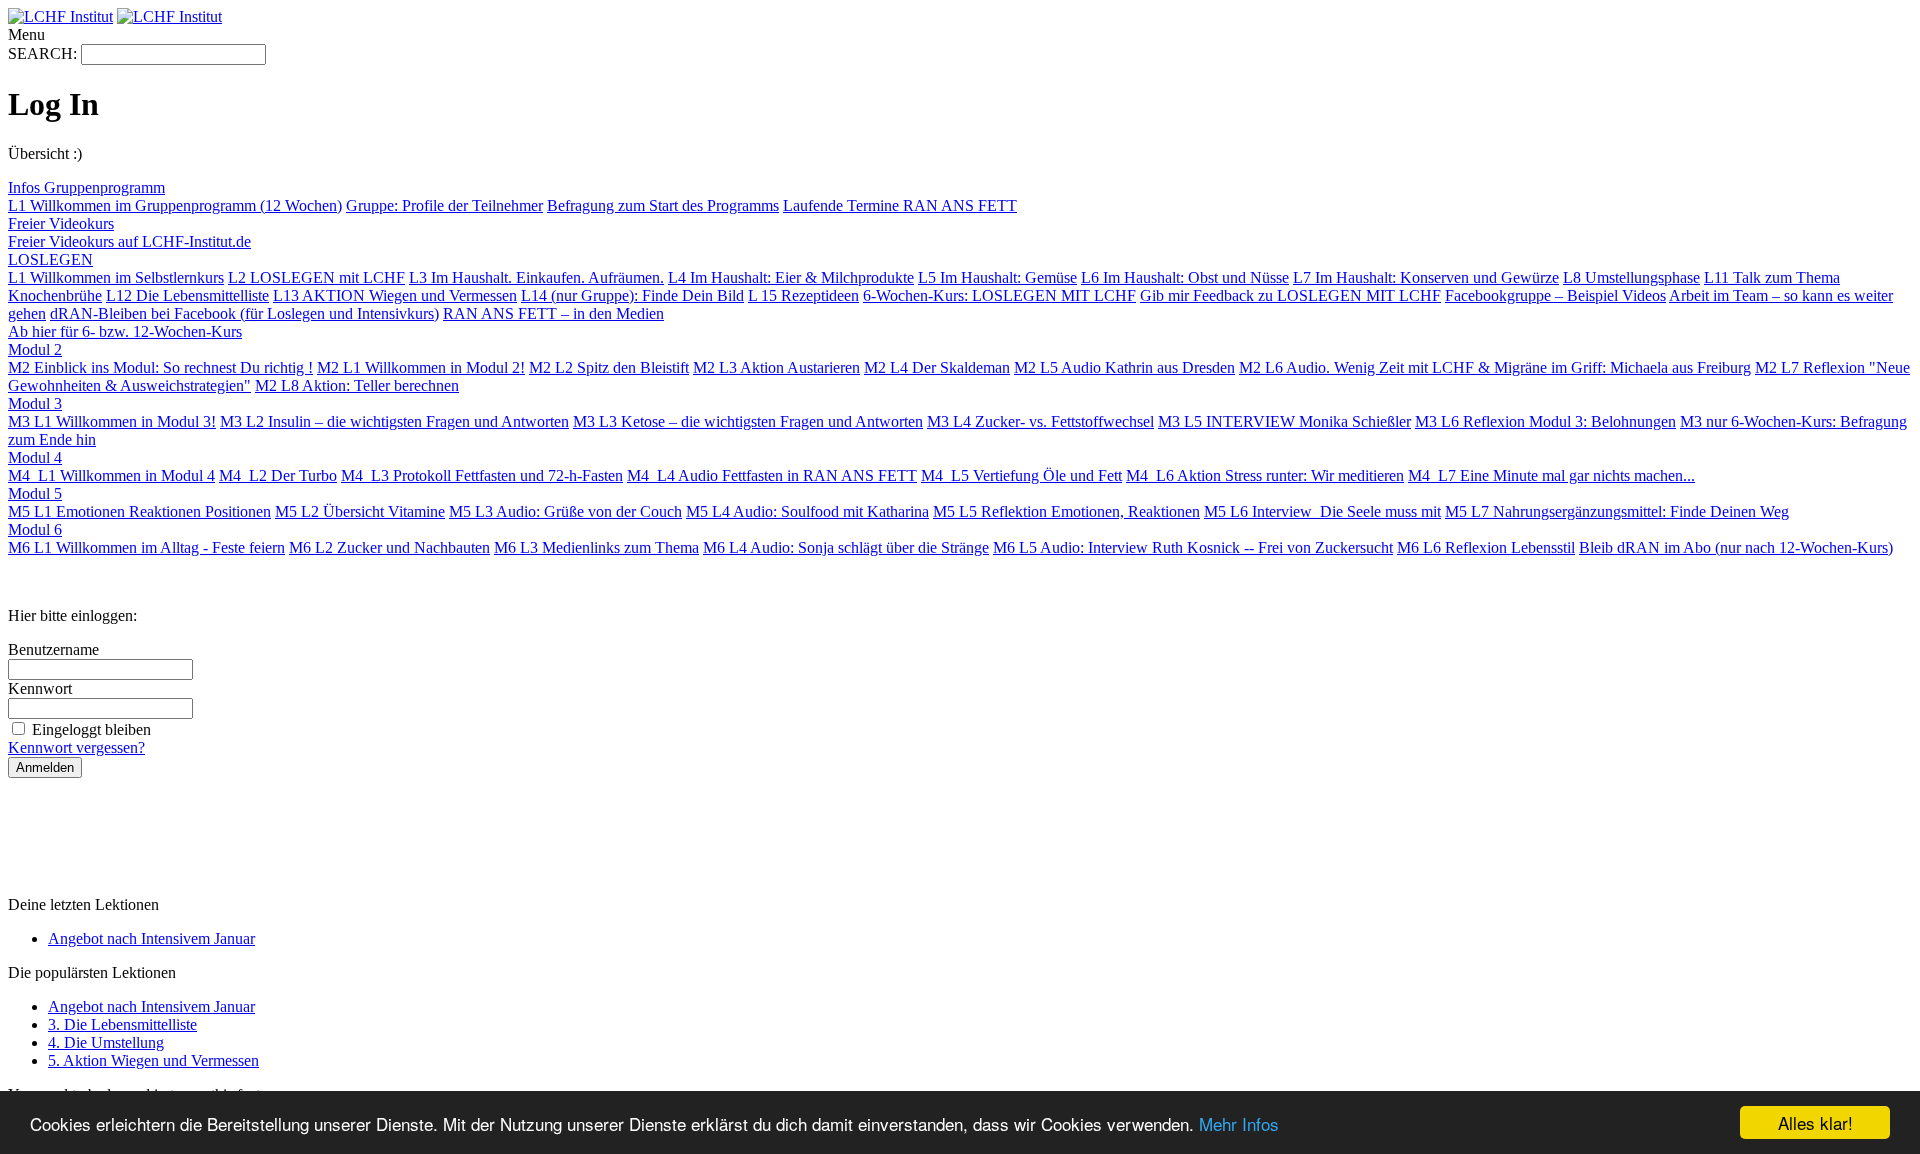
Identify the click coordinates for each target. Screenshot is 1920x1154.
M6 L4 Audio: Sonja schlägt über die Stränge (846, 547)
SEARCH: (44, 53)
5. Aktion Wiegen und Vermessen (153, 1060)
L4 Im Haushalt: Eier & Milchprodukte (791, 277)
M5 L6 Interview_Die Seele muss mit (1322, 511)
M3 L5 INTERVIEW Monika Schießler (1284, 421)
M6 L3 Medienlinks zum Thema (596, 547)
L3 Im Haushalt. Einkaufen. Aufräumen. (536, 277)
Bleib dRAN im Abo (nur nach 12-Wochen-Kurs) (1736, 547)
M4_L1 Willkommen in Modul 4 (111, 475)
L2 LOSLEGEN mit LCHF (316, 277)
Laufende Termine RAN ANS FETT (900, 205)
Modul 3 (35, 403)
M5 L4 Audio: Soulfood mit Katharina (807, 511)
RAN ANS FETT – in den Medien (553, 313)
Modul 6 (35, 529)
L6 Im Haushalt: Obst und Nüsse (1185, 277)
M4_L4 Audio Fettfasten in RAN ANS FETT (772, 475)
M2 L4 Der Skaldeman (937, 367)
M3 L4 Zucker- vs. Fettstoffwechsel (1040, 421)
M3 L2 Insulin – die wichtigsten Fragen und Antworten (394, 421)
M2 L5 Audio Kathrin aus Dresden (1124, 367)
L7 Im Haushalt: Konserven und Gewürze (1426, 277)
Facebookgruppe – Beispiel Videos (1555, 295)
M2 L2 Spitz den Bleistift (609, 367)
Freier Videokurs (61, 223)
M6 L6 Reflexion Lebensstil (1486, 547)
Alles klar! (1815, 1122)
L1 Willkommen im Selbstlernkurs (116, 277)
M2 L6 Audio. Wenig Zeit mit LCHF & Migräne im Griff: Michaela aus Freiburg (1495, 367)
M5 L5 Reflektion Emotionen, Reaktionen (1066, 511)
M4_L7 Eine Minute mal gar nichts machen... (1551, 475)
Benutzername (53, 649)
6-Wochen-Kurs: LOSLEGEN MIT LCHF (999, 295)
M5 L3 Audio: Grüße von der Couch (565, 511)
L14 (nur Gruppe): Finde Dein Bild (632, 295)
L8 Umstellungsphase (1631, 277)
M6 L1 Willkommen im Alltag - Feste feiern (146, 547)
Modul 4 (35, 457)
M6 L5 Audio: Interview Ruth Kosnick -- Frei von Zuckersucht (1193, 547)
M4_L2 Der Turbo (278, 475)
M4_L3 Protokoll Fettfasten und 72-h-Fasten (482, 475)
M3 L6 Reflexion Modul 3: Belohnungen (1545, 421)
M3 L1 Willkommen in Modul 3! (112, 421)
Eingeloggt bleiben (91, 729)
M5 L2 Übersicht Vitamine (360, 511)
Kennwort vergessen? (76, 747)
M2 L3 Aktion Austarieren (776, 367)
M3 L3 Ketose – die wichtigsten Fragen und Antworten (748, 421)
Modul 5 (35, 493)
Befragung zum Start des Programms (663, 205)
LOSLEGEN (50, 259)
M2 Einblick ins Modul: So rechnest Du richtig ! (160, 367)
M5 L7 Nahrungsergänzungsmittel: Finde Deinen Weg (1617, 511)
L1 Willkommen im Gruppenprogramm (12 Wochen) (175, 205)
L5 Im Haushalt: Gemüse (997, 277)
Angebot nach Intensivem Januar (151, 938)
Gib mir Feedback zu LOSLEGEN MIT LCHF (1290, 295)
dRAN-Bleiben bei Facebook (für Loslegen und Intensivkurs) (244, 313)
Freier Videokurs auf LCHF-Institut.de (129, 241)
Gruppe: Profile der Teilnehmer (444, 205)
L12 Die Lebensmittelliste (187, 295)
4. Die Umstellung (106, 1042)
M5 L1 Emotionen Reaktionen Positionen (139, 511)
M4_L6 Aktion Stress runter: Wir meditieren (1265, 475)
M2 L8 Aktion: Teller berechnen (357, 385)
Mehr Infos (1239, 1123)
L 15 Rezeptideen (803, 295)
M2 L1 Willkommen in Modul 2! (421, 367)
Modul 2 (35, 349)
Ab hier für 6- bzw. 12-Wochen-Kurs (125, 331)
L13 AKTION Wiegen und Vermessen (395, 295)
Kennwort (40, 688)
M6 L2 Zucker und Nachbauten (389, 547)
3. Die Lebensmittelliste (122, 1024)
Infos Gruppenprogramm (86, 187)
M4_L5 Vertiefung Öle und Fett (1021, 475)
